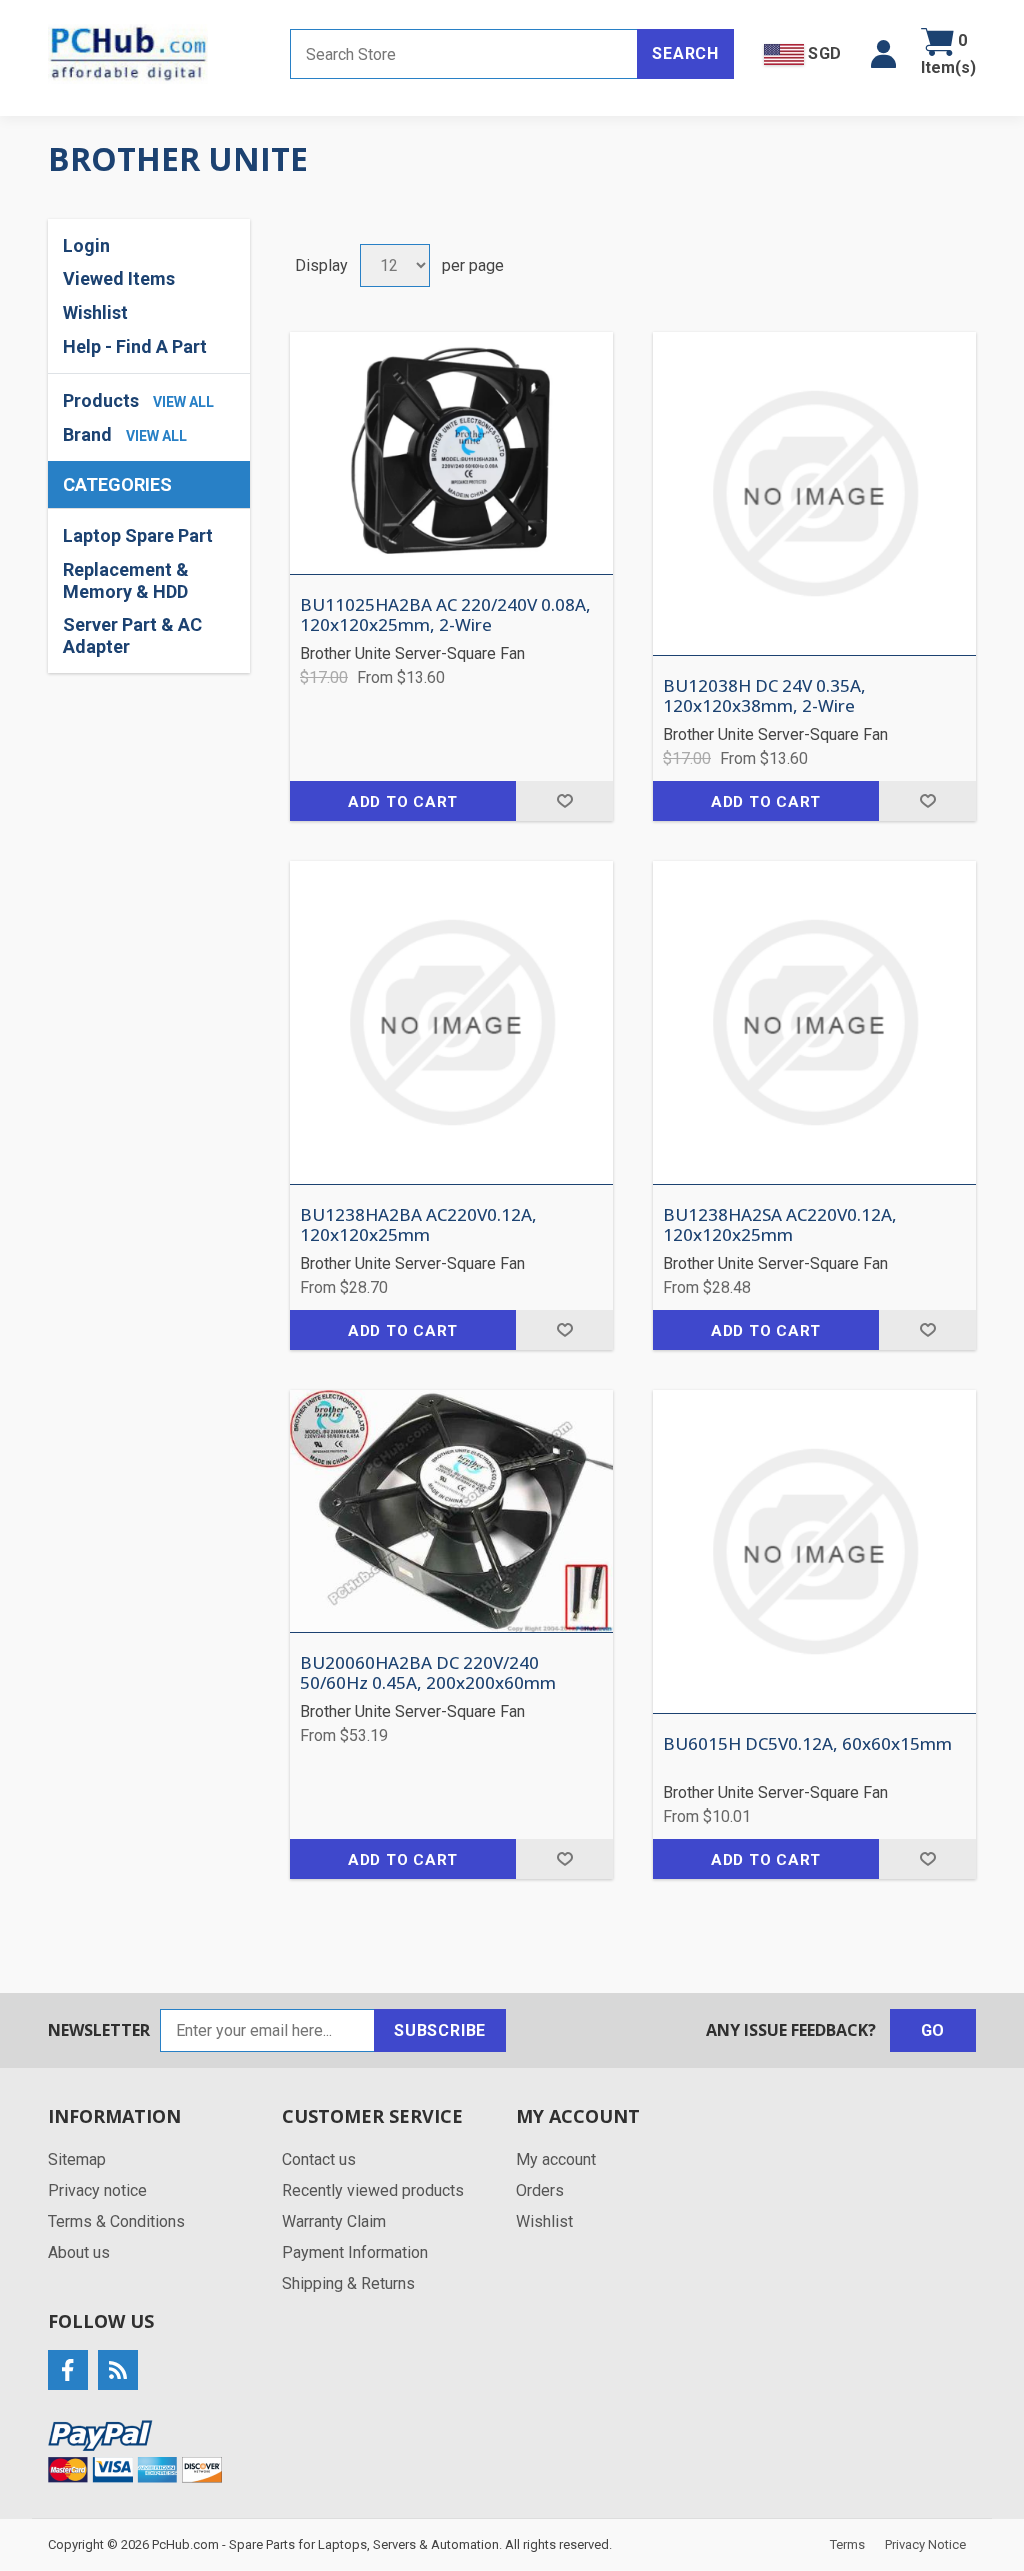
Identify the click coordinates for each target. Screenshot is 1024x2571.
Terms (847, 2544)
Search (685, 53)
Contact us (319, 2159)
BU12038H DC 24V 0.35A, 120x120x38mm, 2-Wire (764, 696)
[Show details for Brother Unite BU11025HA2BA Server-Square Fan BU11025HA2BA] (451, 453)
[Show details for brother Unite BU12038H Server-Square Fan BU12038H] (814, 493)
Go (933, 2030)
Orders (540, 2190)
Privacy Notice (925, 2544)
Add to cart (403, 802)
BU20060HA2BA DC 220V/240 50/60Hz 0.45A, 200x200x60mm (428, 1673)
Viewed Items (119, 278)
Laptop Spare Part (138, 535)
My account (556, 2159)
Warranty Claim (334, 2221)
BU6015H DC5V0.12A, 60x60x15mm (807, 1744)
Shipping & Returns (348, 2283)
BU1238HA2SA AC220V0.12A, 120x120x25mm (780, 1225)
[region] (149, 591)
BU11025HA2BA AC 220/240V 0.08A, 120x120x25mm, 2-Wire (445, 615)
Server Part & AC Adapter (132, 635)
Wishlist (544, 2221)
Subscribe (440, 2030)
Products (101, 400)
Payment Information (355, 2252)
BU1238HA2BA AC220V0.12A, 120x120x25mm (418, 1225)
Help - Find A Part (135, 346)
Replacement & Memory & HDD (126, 580)
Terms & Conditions (116, 2221)
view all (183, 402)
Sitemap (77, 2159)
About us (79, 2252)
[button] (883, 54)
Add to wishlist (564, 801)
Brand (87, 434)
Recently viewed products (373, 2190)
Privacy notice (97, 2190)
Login (86, 245)
